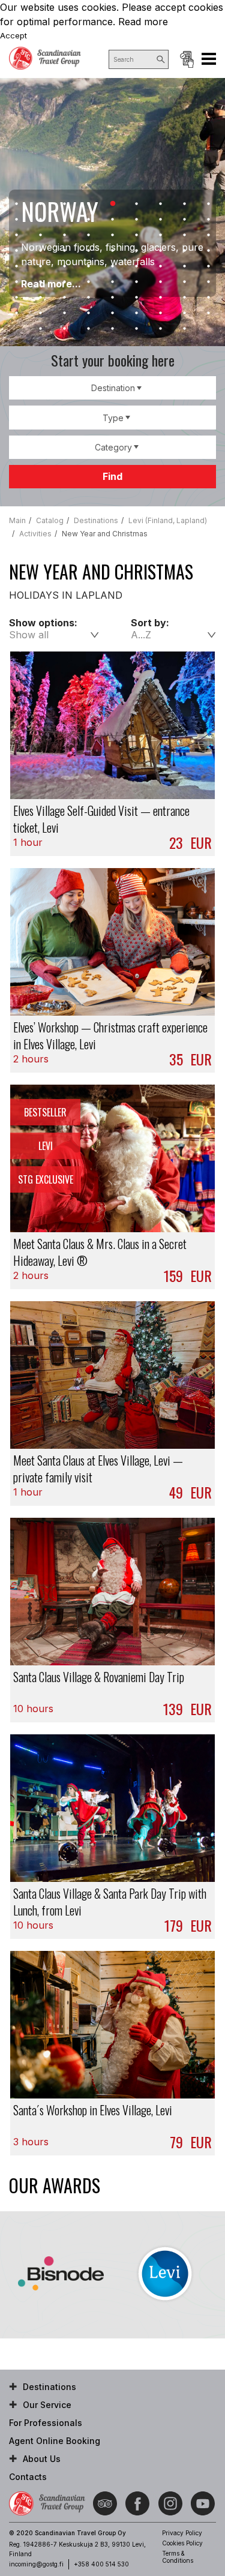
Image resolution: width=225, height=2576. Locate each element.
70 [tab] (161, 313)
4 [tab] (89, 204)
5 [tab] (113, 204)
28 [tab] (17, 251)
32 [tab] (113, 251)
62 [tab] (185, 298)
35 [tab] (185, 251)
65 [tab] (41, 313)
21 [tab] (65, 235)
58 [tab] (89, 298)
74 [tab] (65, 329)
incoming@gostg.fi (36, 2564)
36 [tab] (209, 251)
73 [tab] (41, 329)
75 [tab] (89, 329)
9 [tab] (209, 204)
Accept (13, 35)
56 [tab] (41, 298)
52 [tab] (161, 282)
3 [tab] (65, 204)
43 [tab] (161, 266)
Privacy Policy (182, 2533)
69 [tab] (137, 313)
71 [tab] (185, 313)
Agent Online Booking (187, 59)
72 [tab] (209, 313)
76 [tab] (113, 329)
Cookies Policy (182, 2543)
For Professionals (46, 2423)
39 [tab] (65, 266)
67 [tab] (89, 313)
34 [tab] (161, 251)
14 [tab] (113, 220)
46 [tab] (17, 282)
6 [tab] (137, 204)
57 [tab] (65, 298)
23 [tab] (113, 235)
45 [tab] (209, 266)
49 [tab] (89, 282)
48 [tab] (65, 282)
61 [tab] (161, 298)
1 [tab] (17, 204)
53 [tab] (185, 282)
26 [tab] (185, 235)
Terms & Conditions (178, 2557)
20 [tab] (41, 235)
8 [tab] (185, 204)
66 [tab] (65, 313)
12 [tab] (65, 220)
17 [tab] (185, 220)
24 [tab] (137, 235)
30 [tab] (65, 251)
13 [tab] (89, 220)
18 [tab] (209, 220)
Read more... (51, 284)
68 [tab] (113, 313)
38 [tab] (41, 266)
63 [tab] (209, 298)
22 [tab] (89, 235)
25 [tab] (161, 235)
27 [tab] (209, 235)
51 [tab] (137, 282)
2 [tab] (41, 204)
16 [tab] (161, 220)
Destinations (49, 2387)
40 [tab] (89, 266)
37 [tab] (17, 266)
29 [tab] (41, 251)
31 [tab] (89, 251)
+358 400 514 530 (101, 2564)
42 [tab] (137, 266)
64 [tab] (17, 313)
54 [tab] (209, 282)
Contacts (28, 2477)
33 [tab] (137, 251)
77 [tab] (137, 329)
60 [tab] (137, 298)
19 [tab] (17, 235)
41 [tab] (113, 266)
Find (112, 476)
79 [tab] (185, 329)
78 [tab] (161, 329)
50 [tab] (113, 282)
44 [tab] (185, 266)
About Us (42, 2459)
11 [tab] (41, 220)
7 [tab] (161, 204)
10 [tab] (17, 220)
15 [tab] (137, 220)
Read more (143, 22)
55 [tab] (17, 298)
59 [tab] (113, 298)
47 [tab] (41, 282)
